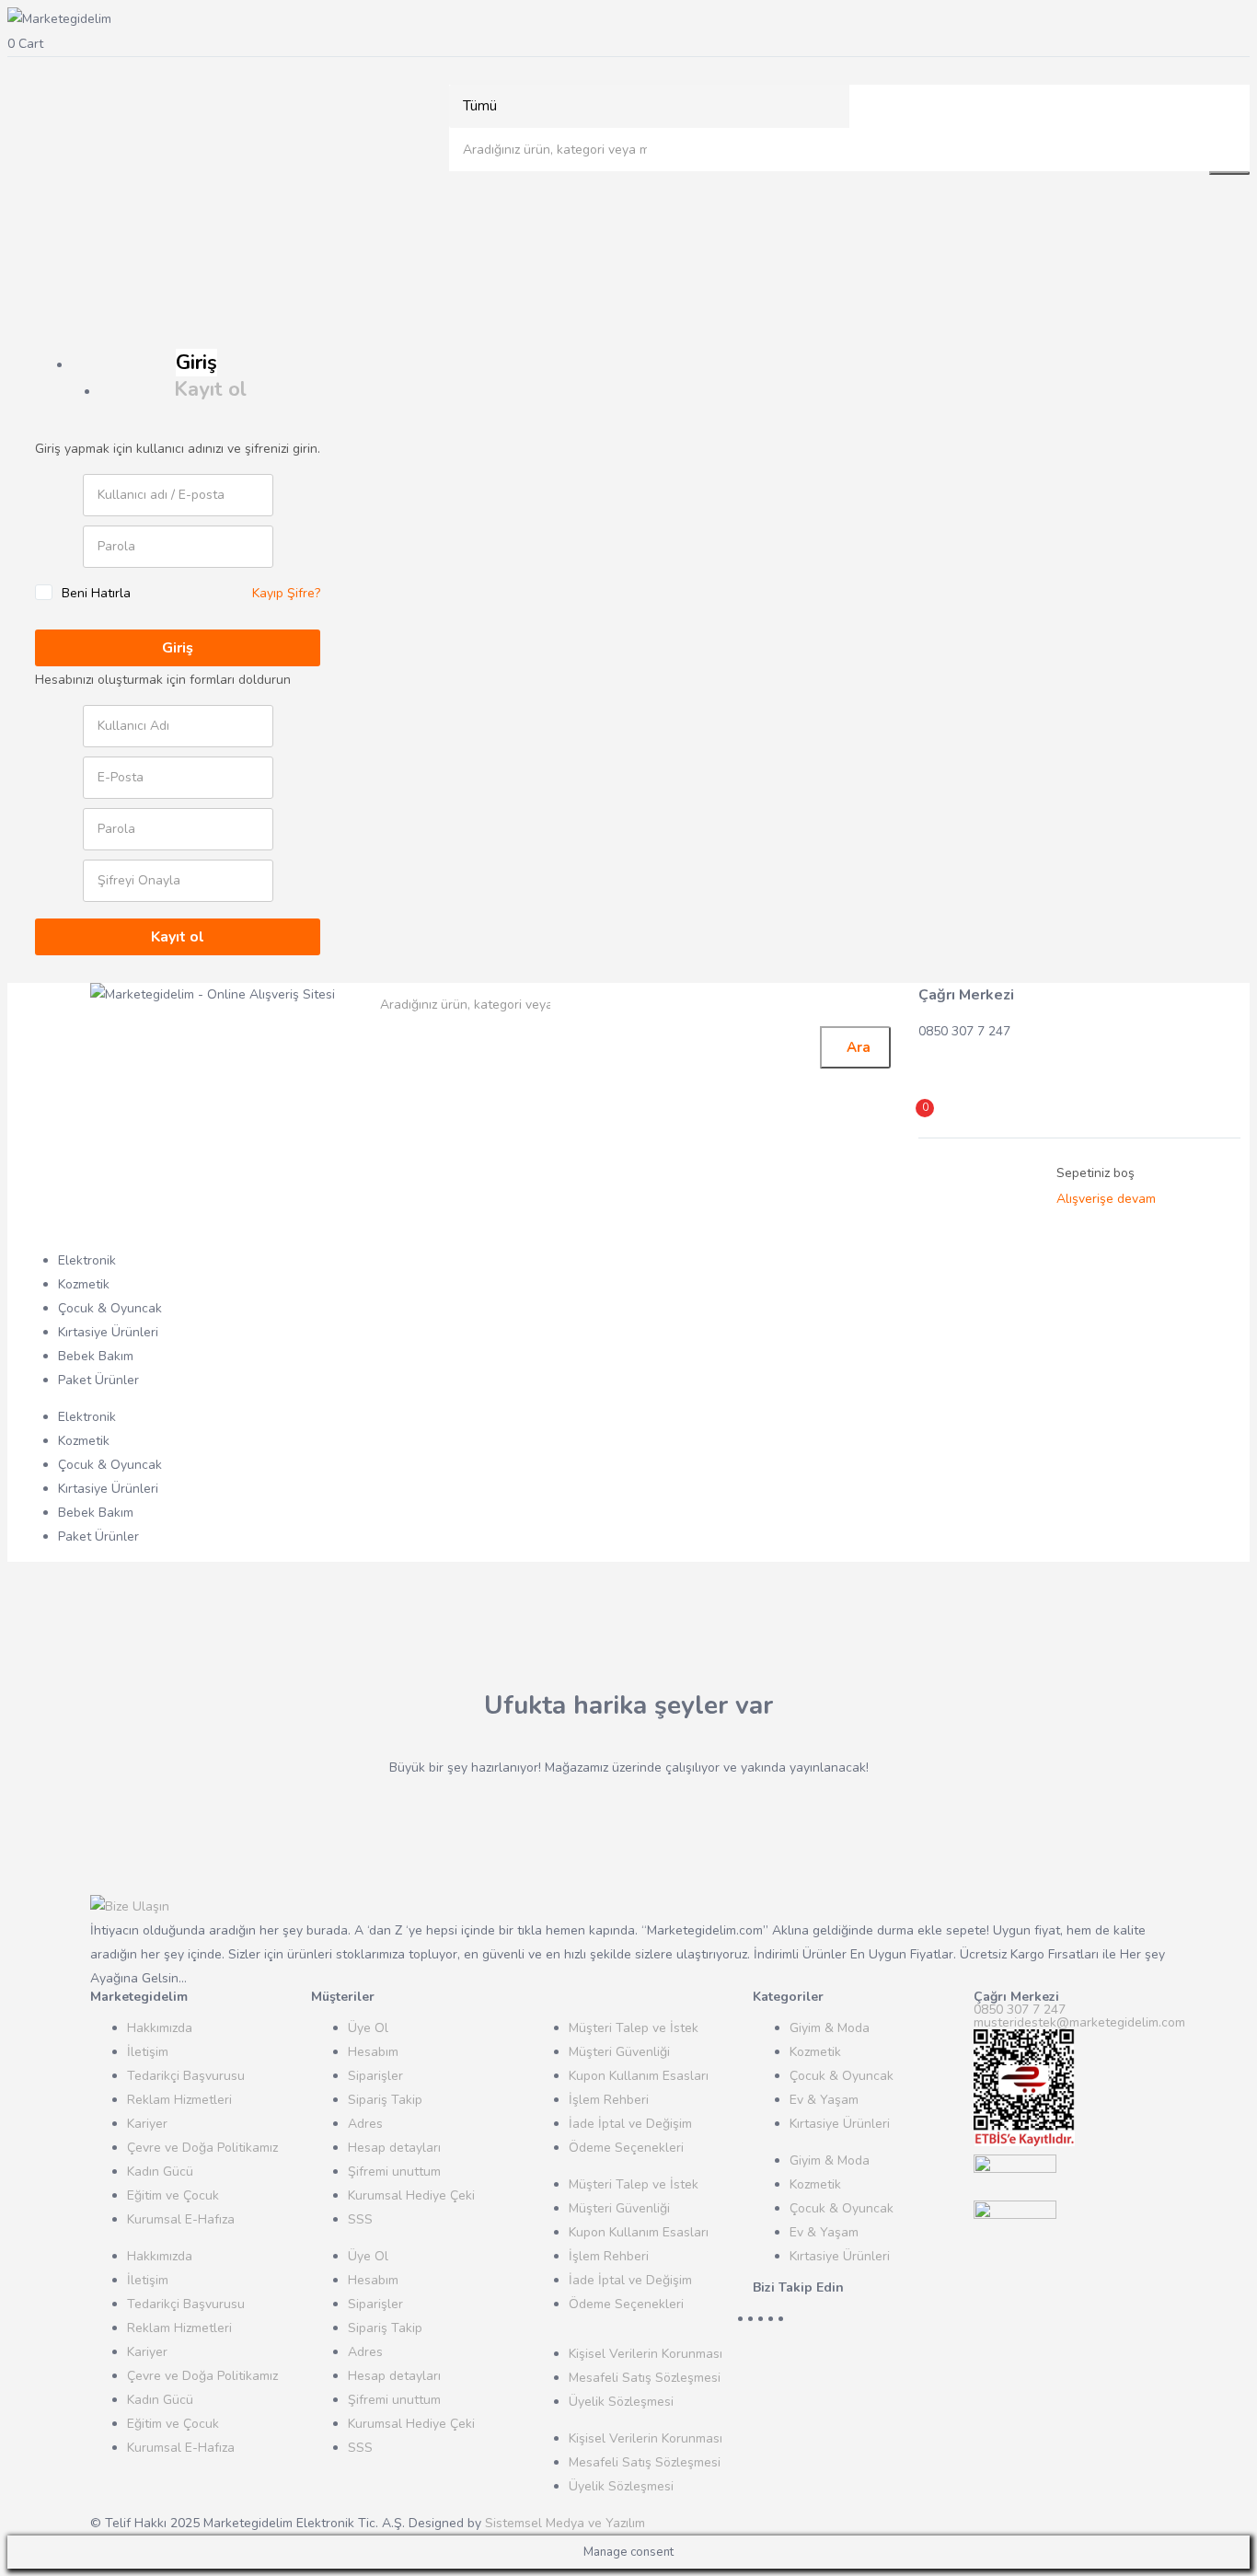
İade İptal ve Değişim (630, 2124)
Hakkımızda (160, 2028)
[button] (628, 44)
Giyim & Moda (830, 2028)
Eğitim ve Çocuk (173, 2195)
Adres (365, 2124)
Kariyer (147, 2124)
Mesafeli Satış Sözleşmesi (645, 2378)
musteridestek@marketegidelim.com (1079, 2022)
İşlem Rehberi (609, 2100)
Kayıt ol (210, 389)
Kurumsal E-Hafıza (181, 2219)
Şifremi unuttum (394, 2172)
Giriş (196, 363)
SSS (360, 2219)
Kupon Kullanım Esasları (639, 2076)
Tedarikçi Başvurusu (186, 2076)
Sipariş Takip (385, 2100)
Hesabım (373, 2052)
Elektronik (87, 1260)
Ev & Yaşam (824, 2100)
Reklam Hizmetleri (179, 2100)
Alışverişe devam (1106, 1199)
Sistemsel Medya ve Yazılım (565, 2523)
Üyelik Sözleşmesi (621, 2402)
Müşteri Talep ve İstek (634, 2028)
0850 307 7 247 (1020, 2010)
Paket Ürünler (98, 1380)
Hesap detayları (394, 2148)
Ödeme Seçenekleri (626, 2148)
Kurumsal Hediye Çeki (411, 2195)
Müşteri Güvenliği (619, 2052)
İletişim (148, 2052)
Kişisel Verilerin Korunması (646, 2354)
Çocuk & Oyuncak (110, 1308)
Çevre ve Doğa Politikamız (202, 2148)
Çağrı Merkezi (966, 995)
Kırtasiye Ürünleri (108, 1332)
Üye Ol (368, 2028)
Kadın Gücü (160, 2172)
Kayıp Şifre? (286, 593)
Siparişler (375, 2076)
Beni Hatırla (96, 593)
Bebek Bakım (96, 1356)
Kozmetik (84, 1284)
